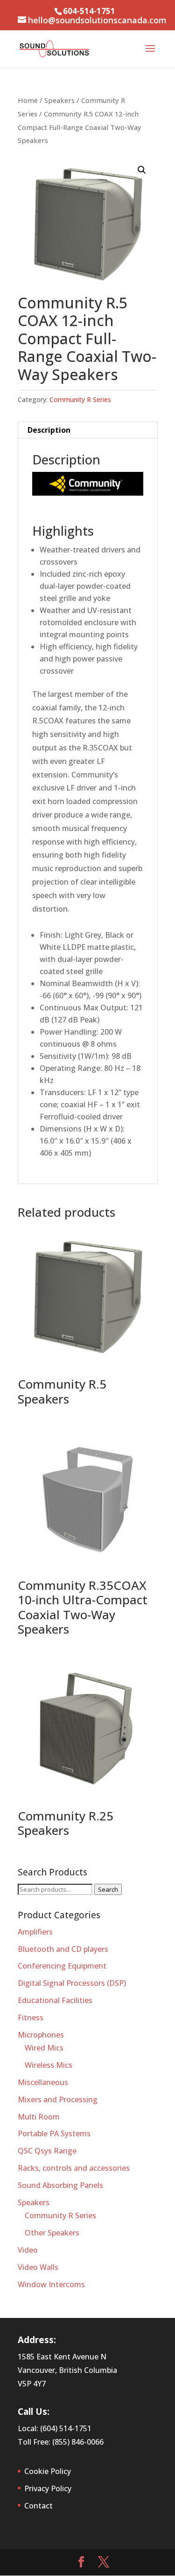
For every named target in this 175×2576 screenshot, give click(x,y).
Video (28, 2250)
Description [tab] (49, 430)
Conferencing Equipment (62, 1966)
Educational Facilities (55, 2000)
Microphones (41, 2035)
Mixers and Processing (58, 2099)
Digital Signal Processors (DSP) (72, 1983)
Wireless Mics (49, 2065)
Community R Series (80, 399)
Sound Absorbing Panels (60, 2185)
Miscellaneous (43, 2082)
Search (108, 1889)
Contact (38, 2506)
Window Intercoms (51, 2284)
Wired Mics (44, 2048)
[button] (142, 170)
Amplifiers (35, 1932)
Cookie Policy (48, 2471)
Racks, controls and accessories (74, 2168)
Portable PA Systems (54, 2133)
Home (28, 100)
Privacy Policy (48, 2488)
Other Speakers (52, 2233)
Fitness (31, 2017)
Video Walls (38, 2267)
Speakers (59, 100)
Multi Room (39, 2117)
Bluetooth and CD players (63, 1949)
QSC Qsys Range (47, 2151)
